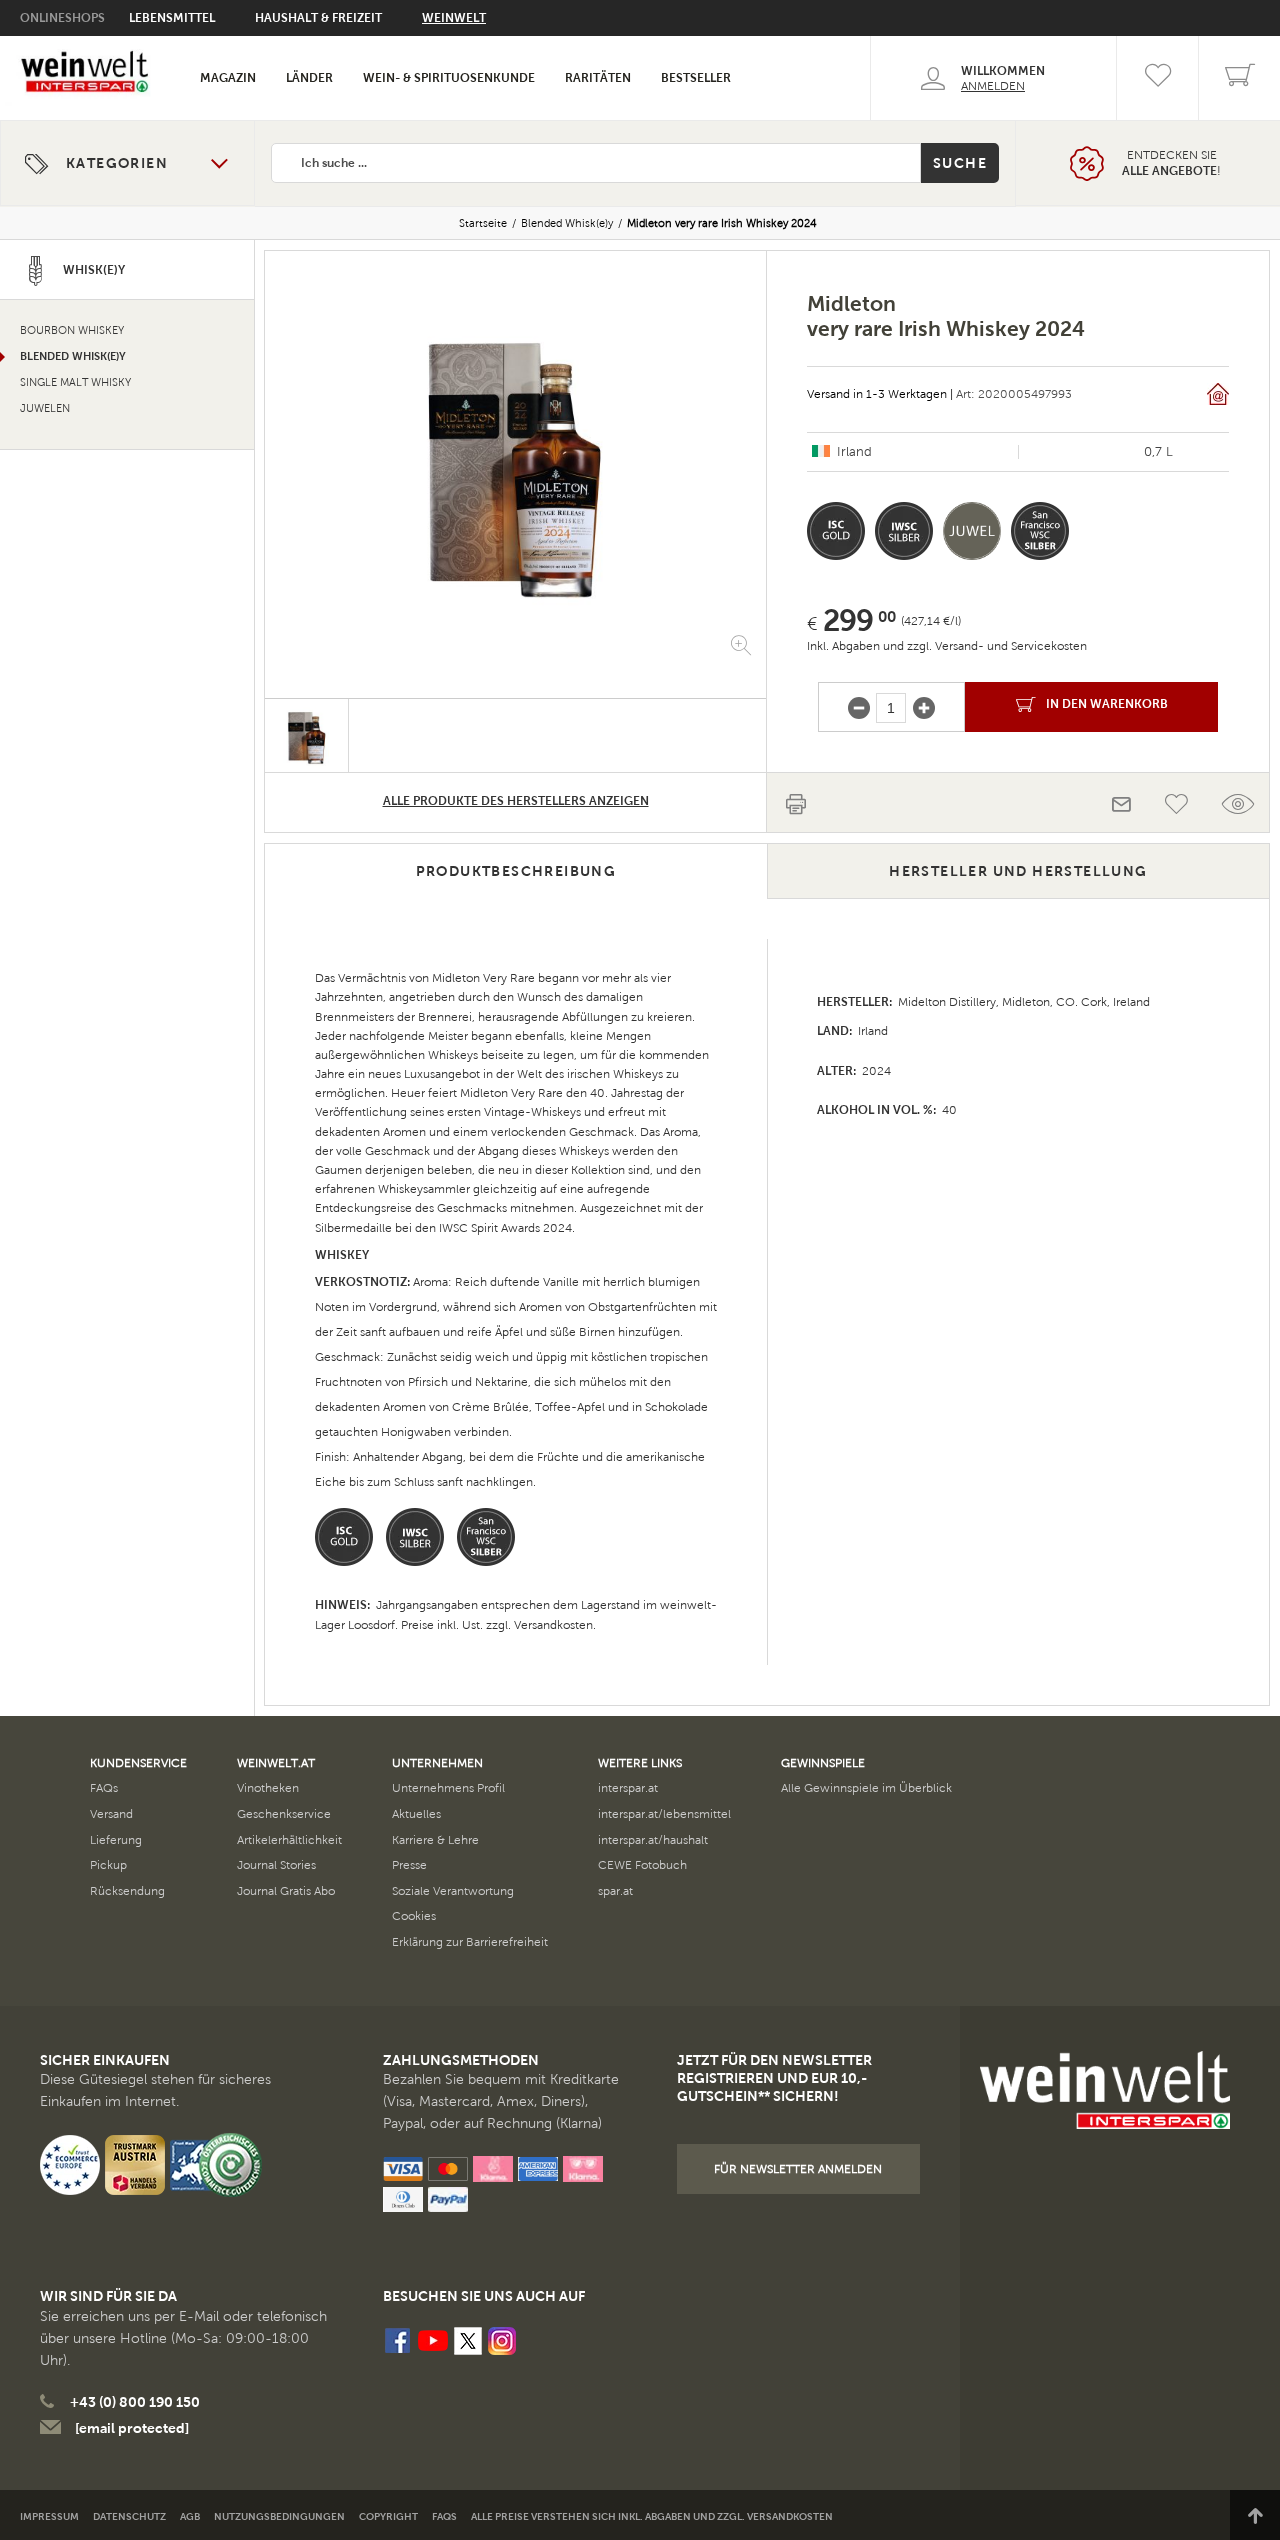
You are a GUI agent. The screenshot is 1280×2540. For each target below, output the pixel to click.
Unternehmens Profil (448, 1788)
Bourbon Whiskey (72, 330)
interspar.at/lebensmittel (664, 1814)
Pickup (108, 1865)
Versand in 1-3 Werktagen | (880, 394)
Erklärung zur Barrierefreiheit (470, 1942)
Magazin (228, 78)
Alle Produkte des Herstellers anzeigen (516, 801)
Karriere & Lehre (435, 1840)
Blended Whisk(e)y (567, 223)
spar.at (615, 1891)
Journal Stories (276, 1865)
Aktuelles (416, 1814)
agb (190, 2516)
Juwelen (45, 408)
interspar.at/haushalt (653, 1840)
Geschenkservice (284, 1814)
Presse (409, 1865)
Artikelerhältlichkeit (289, 1840)
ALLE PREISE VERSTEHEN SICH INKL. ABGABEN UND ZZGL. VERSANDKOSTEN (652, 2516)
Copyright (388, 2516)
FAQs (104, 1788)
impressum (49, 2516)
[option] (515, 460)
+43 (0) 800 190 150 (135, 2402)
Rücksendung (127, 1891)
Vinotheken (268, 1788)
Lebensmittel (172, 18)
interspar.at (628, 1788)
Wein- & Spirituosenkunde (449, 78)
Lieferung (116, 1840)
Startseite (483, 223)
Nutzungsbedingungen (279, 2516)
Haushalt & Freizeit (318, 18)
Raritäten (598, 78)
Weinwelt (454, 18)
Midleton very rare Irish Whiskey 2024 (722, 223)
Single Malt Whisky (75, 382)
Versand (111, 1814)
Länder (309, 78)
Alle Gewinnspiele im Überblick (866, 1788)
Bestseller (696, 78)
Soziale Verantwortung (453, 1891)
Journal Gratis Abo (286, 1891)
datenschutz (129, 2516)
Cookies (414, 1916)
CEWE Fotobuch (642, 1865)
